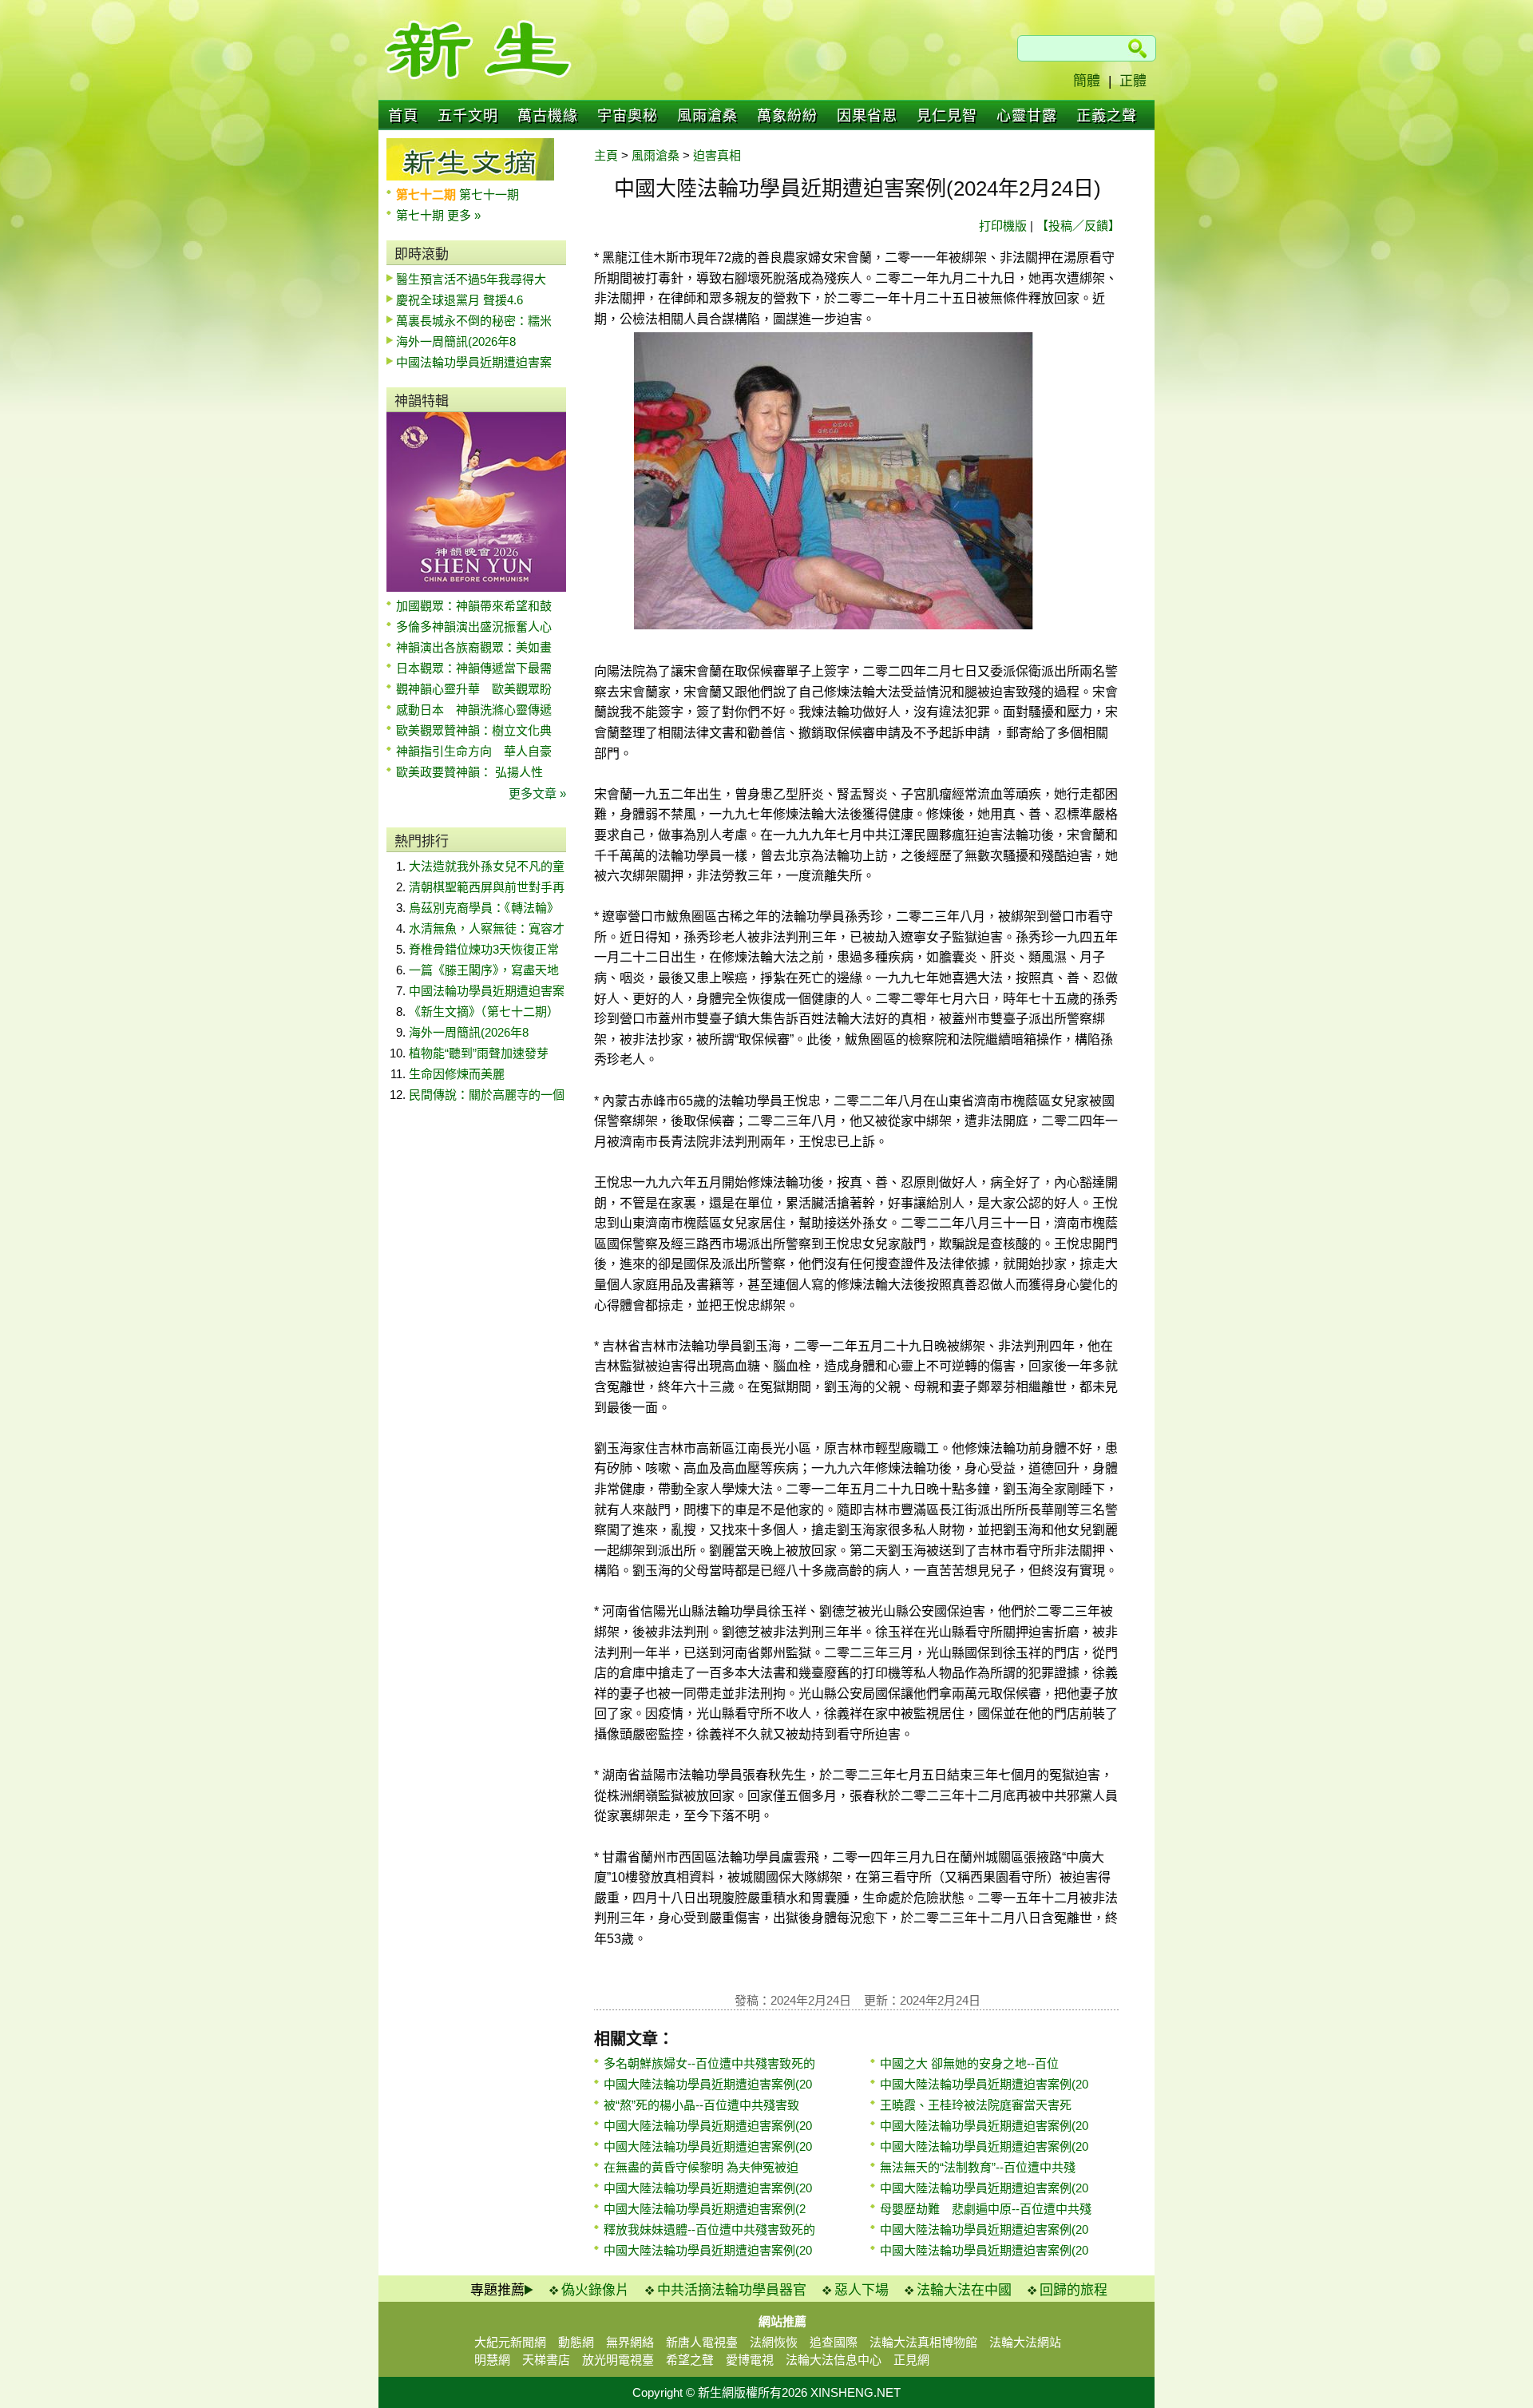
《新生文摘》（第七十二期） (484, 1012)
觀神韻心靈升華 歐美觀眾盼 (474, 689)
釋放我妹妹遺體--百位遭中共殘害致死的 (709, 2229)
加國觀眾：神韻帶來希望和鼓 (474, 606)
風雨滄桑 (707, 116)
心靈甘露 (1027, 116)
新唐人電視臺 (702, 2342)
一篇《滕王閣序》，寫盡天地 (484, 970)
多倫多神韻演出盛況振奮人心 (474, 627)
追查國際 (834, 2342)
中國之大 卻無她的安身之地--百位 (969, 2063)
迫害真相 (717, 155)
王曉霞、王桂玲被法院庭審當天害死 (976, 2105)
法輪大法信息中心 (834, 2360)
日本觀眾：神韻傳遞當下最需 (474, 668)
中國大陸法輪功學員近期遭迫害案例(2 (705, 2209)
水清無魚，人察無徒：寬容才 (487, 928)
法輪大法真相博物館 (923, 2342)
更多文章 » (537, 793)
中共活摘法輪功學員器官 (732, 2290)
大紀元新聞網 (510, 2342)
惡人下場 (862, 2290)
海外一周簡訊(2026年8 (456, 341)
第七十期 (422, 215)
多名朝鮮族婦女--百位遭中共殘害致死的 (709, 2063)
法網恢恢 (774, 2342)
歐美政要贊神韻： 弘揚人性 (469, 772)
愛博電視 (750, 2360)
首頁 (403, 116)
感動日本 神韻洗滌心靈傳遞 (474, 710)
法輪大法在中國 (964, 2290)
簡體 (1087, 81)
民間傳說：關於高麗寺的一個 (487, 1095)
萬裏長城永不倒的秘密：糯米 (474, 321)
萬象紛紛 (787, 116)
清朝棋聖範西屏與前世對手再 (487, 887)
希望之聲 (690, 2360)
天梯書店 (546, 2360)
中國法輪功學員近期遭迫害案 (474, 362)
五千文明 (468, 116)
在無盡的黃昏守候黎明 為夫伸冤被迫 (701, 2167)
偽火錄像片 (595, 2290)
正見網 (911, 2360)
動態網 (576, 2342)
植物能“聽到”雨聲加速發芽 (479, 1053)
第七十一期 (489, 194)
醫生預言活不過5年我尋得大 (471, 279)
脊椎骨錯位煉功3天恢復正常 (484, 949)
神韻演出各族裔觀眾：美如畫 (474, 647)
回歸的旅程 (1073, 2290)
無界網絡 (630, 2342)
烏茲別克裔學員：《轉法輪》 (484, 908)
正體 (1133, 81)
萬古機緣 (548, 116)
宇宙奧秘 (628, 116)
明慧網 (492, 2360)
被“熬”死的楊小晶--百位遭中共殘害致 (701, 2105)
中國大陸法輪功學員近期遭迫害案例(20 (708, 2084)
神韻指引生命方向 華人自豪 (474, 751)
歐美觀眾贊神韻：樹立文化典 (474, 730)
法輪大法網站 (1025, 2342)
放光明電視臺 (618, 2360)
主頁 (606, 155)
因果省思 (867, 116)
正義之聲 (1107, 116)
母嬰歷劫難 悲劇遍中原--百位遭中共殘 (986, 2209)
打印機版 (1003, 226)
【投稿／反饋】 (1078, 226)
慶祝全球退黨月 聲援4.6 (460, 300)
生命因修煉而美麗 (457, 1074)
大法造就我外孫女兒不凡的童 (487, 866)
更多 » (464, 215)
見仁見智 (947, 116)
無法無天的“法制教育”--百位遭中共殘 (978, 2167)
